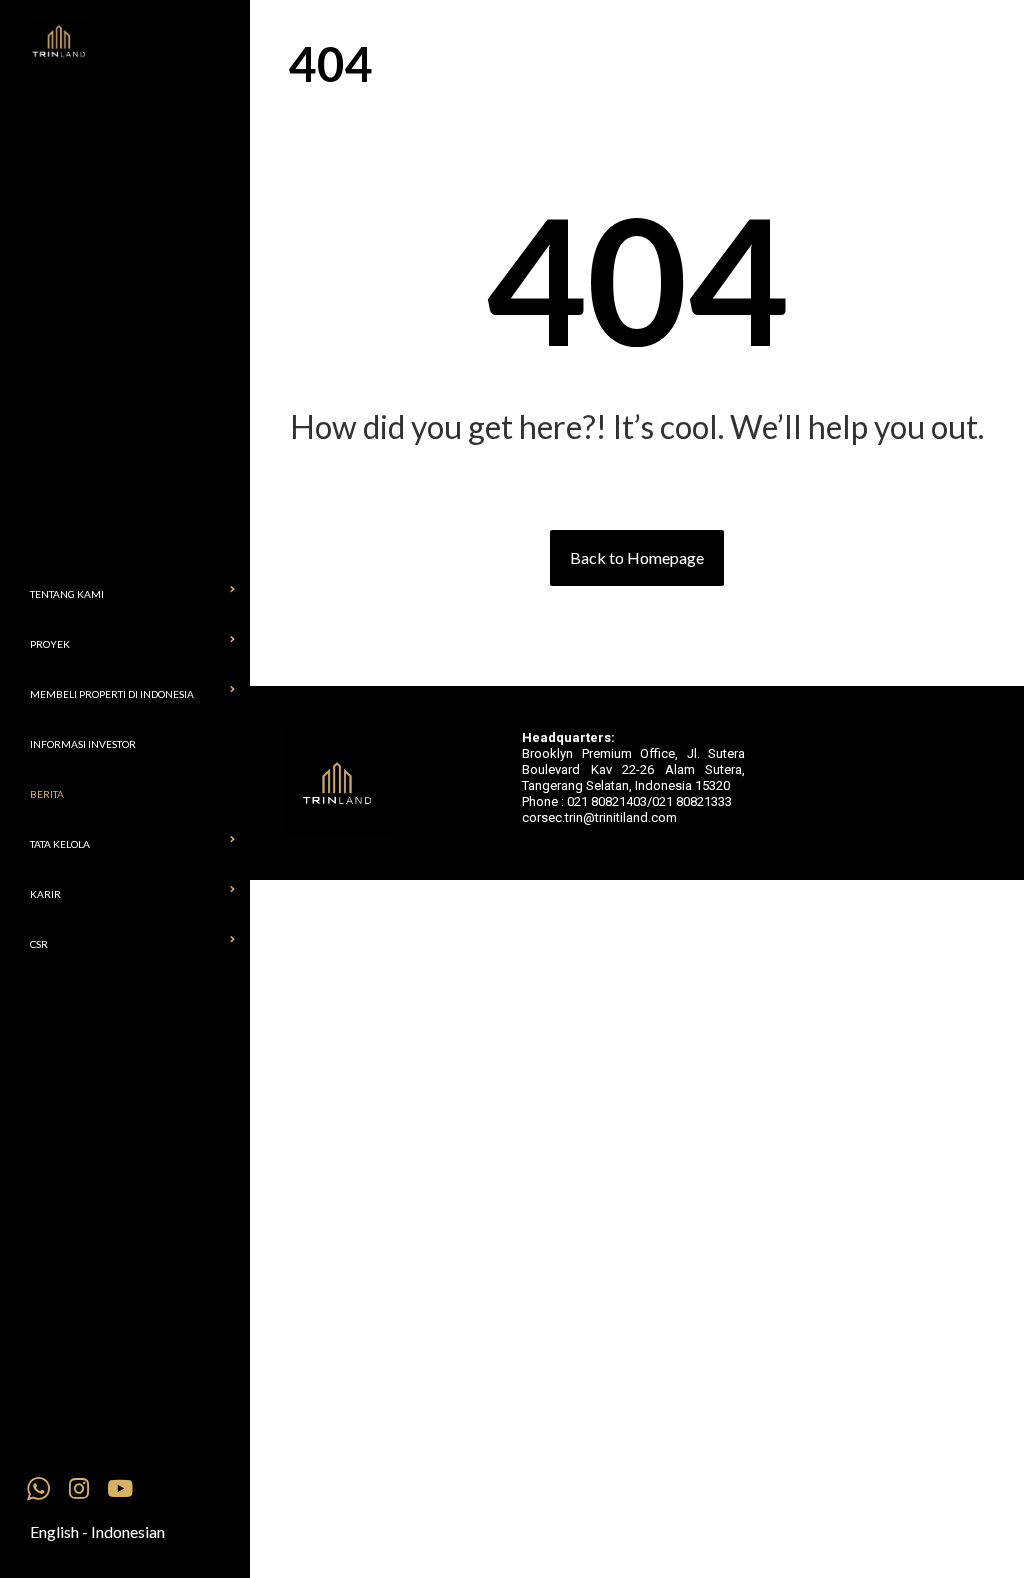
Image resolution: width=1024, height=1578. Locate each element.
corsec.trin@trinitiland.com (599, 817)
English (54, 1531)
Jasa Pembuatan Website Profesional (540, 828)
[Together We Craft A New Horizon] (140, 42)
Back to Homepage (637, 557)
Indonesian (128, 1531)
